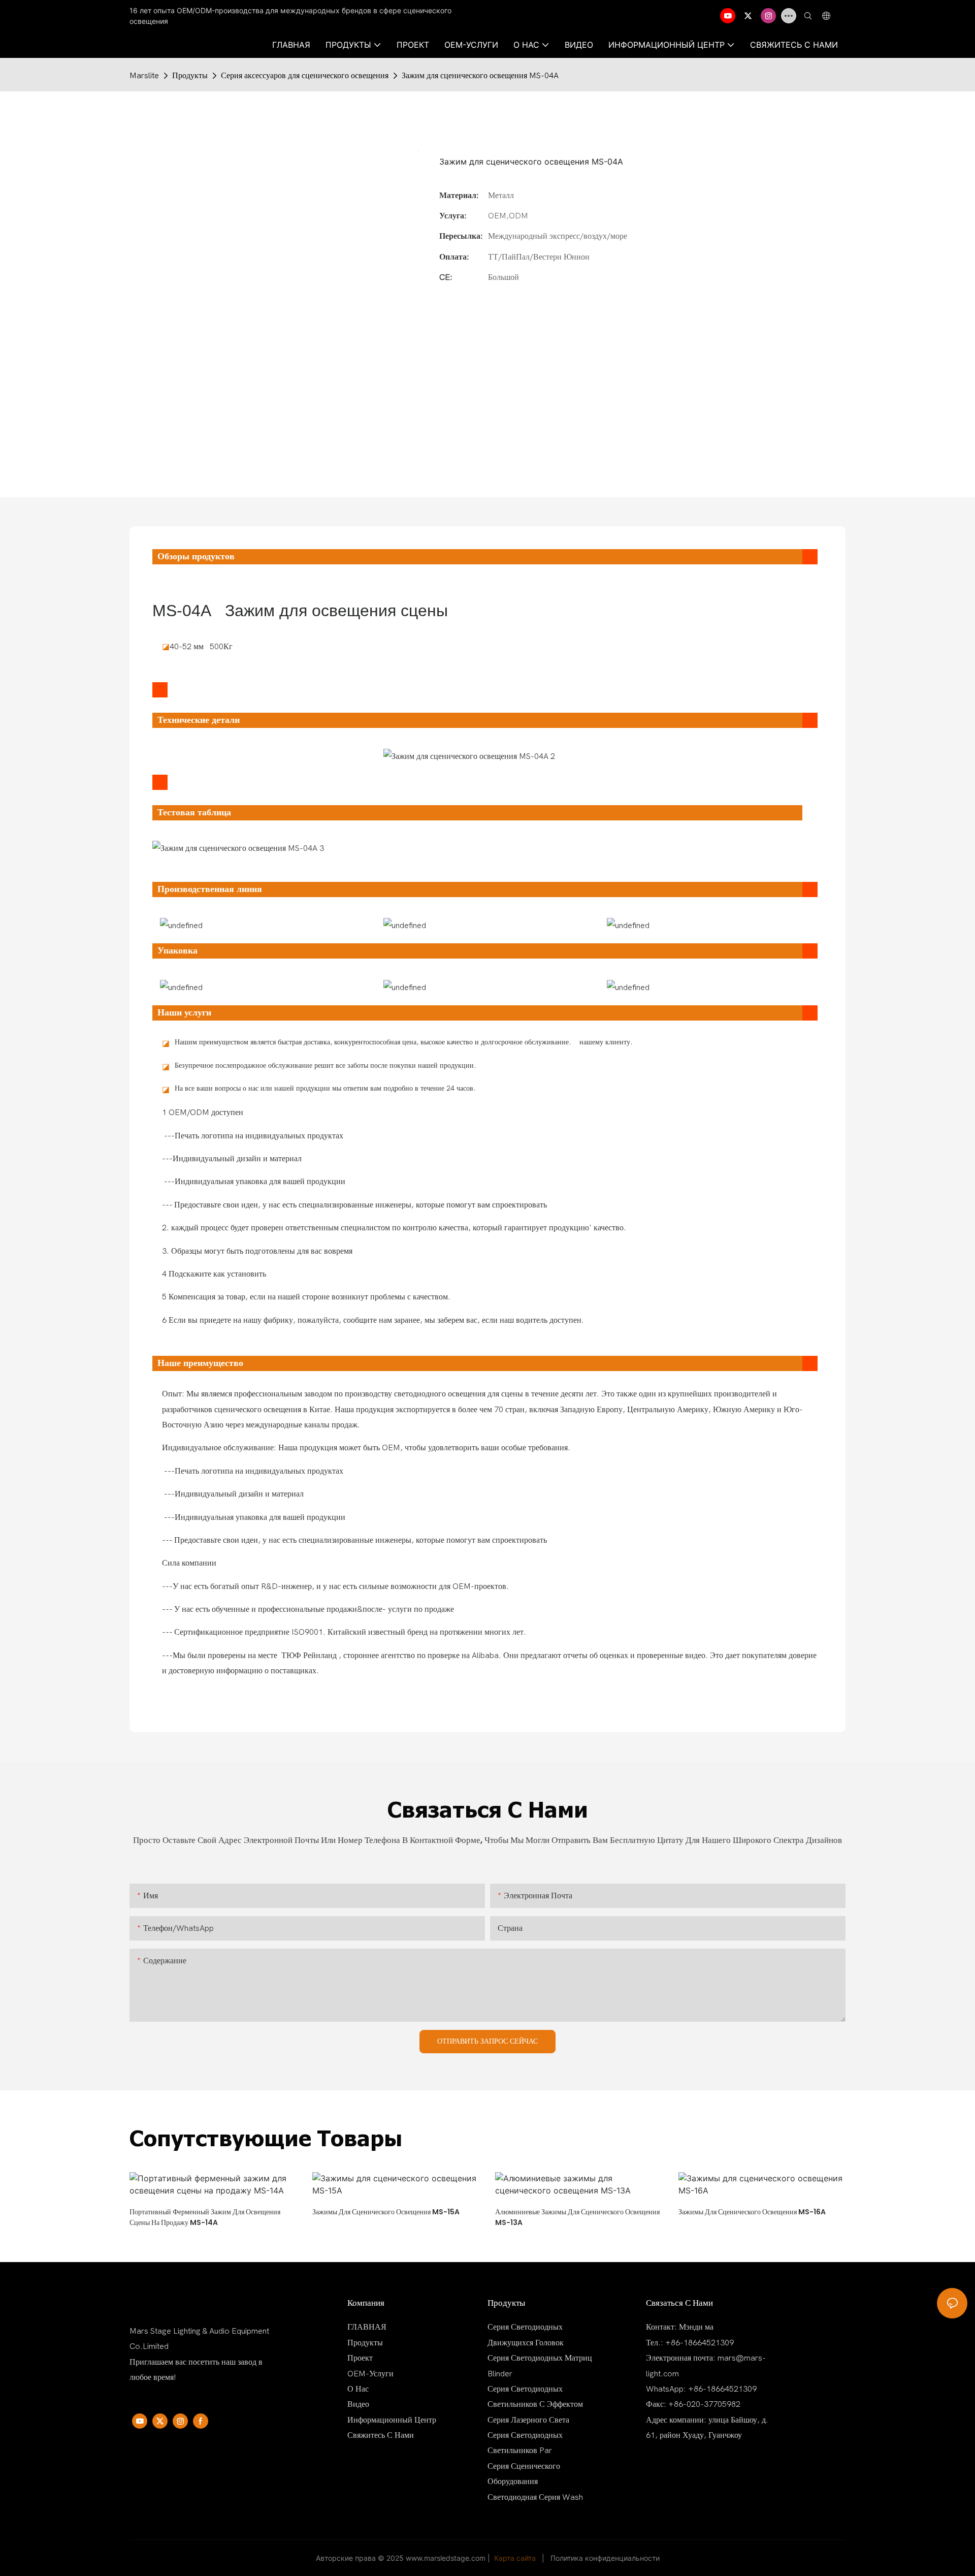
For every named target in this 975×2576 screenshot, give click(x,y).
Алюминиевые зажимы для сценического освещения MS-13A (577, 2217)
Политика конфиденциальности (605, 2558)
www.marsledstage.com (446, 2558)
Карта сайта (515, 2558)
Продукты (190, 76)
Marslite (144, 76)
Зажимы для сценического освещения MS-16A (752, 2212)
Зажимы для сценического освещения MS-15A (386, 2212)
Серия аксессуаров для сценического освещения (305, 76)
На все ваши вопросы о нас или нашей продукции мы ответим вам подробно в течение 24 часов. (325, 1088)
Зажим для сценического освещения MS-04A (480, 76)
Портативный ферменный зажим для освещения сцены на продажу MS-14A (205, 2217)
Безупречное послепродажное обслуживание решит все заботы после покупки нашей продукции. (326, 1066)
